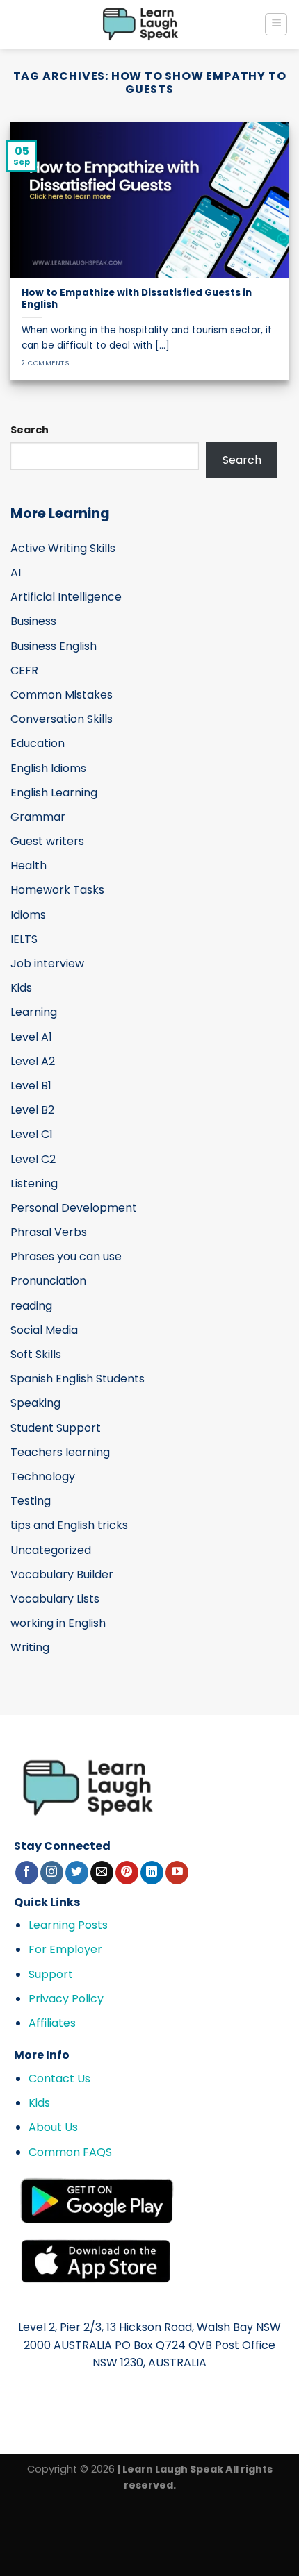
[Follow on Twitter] (77, 1873)
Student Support (56, 1428)
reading (31, 1306)
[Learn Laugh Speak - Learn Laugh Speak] (141, 24)
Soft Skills (36, 1354)
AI (16, 572)
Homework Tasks (57, 890)
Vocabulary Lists (55, 1599)
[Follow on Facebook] (27, 1873)
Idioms (28, 915)
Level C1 (32, 1134)
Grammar (38, 817)
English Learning (54, 793)
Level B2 (32, 1110)
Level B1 (31, 1086)
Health (29, 865)
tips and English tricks (69, 1525)
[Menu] (276, 24)
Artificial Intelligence (66, 597)
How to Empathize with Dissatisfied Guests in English (137, 299)
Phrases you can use (66, 1256)
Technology (43, 1477)
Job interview (47, 963)
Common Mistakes (62, 695)
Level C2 (33, 1159)
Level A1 (31, 1037)
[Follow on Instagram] (52, 1873)
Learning (34, 1012)
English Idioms (48, 768)
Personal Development (74, 1208)
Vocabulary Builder (62, 1574)
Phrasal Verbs (49, 1232)
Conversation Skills (62, 719)
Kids (21, 988)
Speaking (35, 1403)
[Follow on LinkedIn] (152, 1873)
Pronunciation (48, 1281)
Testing (31, 1501)
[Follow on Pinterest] (127, 1873)
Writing (30, 1647)
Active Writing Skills (63, 548)
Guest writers (47, 841)
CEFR (24, 670)
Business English (54, 646)
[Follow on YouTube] (177, 1873)
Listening (34, 1184)
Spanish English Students (78, 1379)
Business (33, 621)
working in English (58, 1623)
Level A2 (33, 1061)
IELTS (24, 939)
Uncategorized (51, 1550)
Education (38, 743)
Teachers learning (60, 1452)
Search (30, 430)
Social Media (44, 1330)
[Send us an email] (102, 1873)
